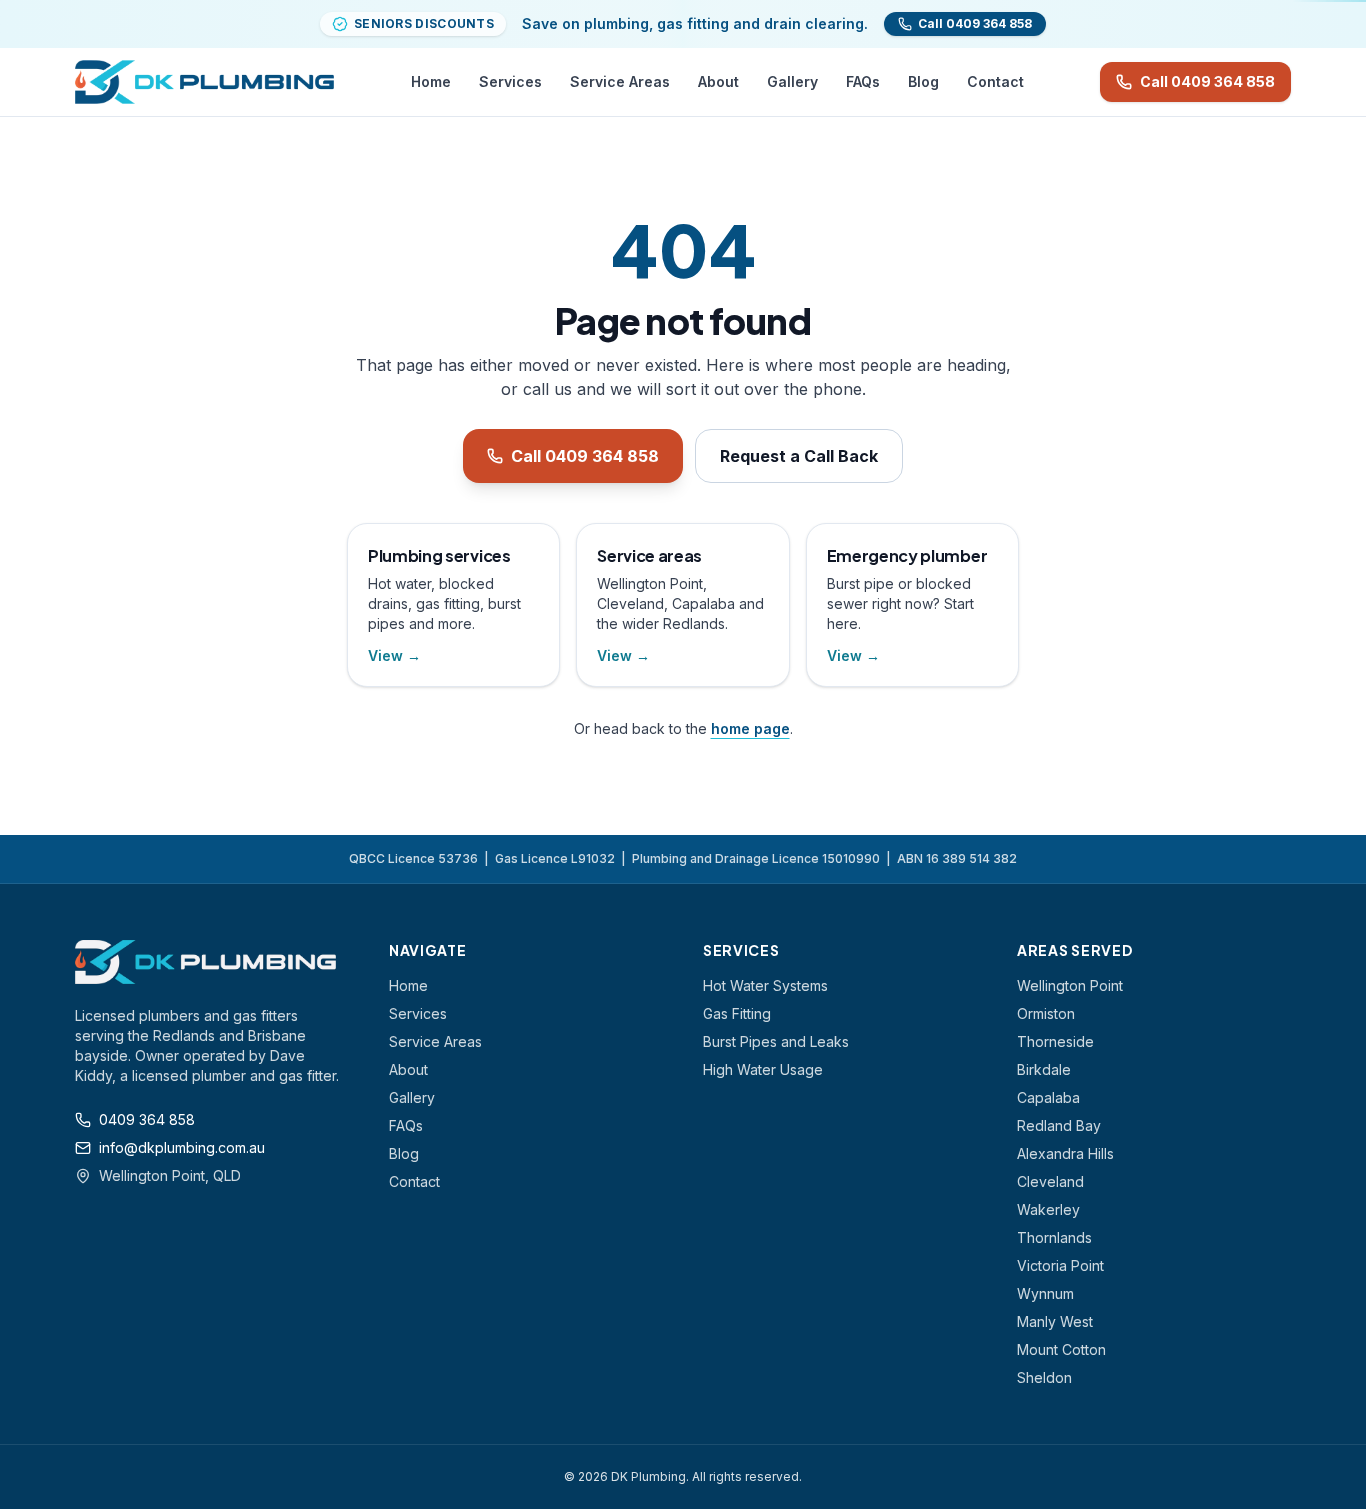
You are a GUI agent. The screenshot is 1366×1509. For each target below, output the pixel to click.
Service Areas (620, 81)
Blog (923, 81)
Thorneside (1055, 1041)
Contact (995, 81)
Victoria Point (1060, 1265)
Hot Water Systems (765, 985)
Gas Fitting (737, 1013)
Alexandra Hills (1065, 1153)
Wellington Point (1070, 985)
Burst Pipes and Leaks (776, 1041)
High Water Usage (763, 1069)
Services (510, 81)
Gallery (792, 81)
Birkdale (1044, 1069)
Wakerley (1048, 1209)
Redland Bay (1059, 1125)
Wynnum (1045, 1293)
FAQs (863, 81)
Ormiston (1046, 1013)
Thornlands (1054, 1237)
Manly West (1055, 1321)
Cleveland (1050, 1181)
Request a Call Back (799, 456)
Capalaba (1048, 1097)
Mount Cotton (1061, 1349)
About (718, 81)
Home (431, 81)
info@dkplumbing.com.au (182, 1147)
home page (750, 728)
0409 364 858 (147, 1119)
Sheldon (1044, 1377)
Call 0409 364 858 (1207, 81)
